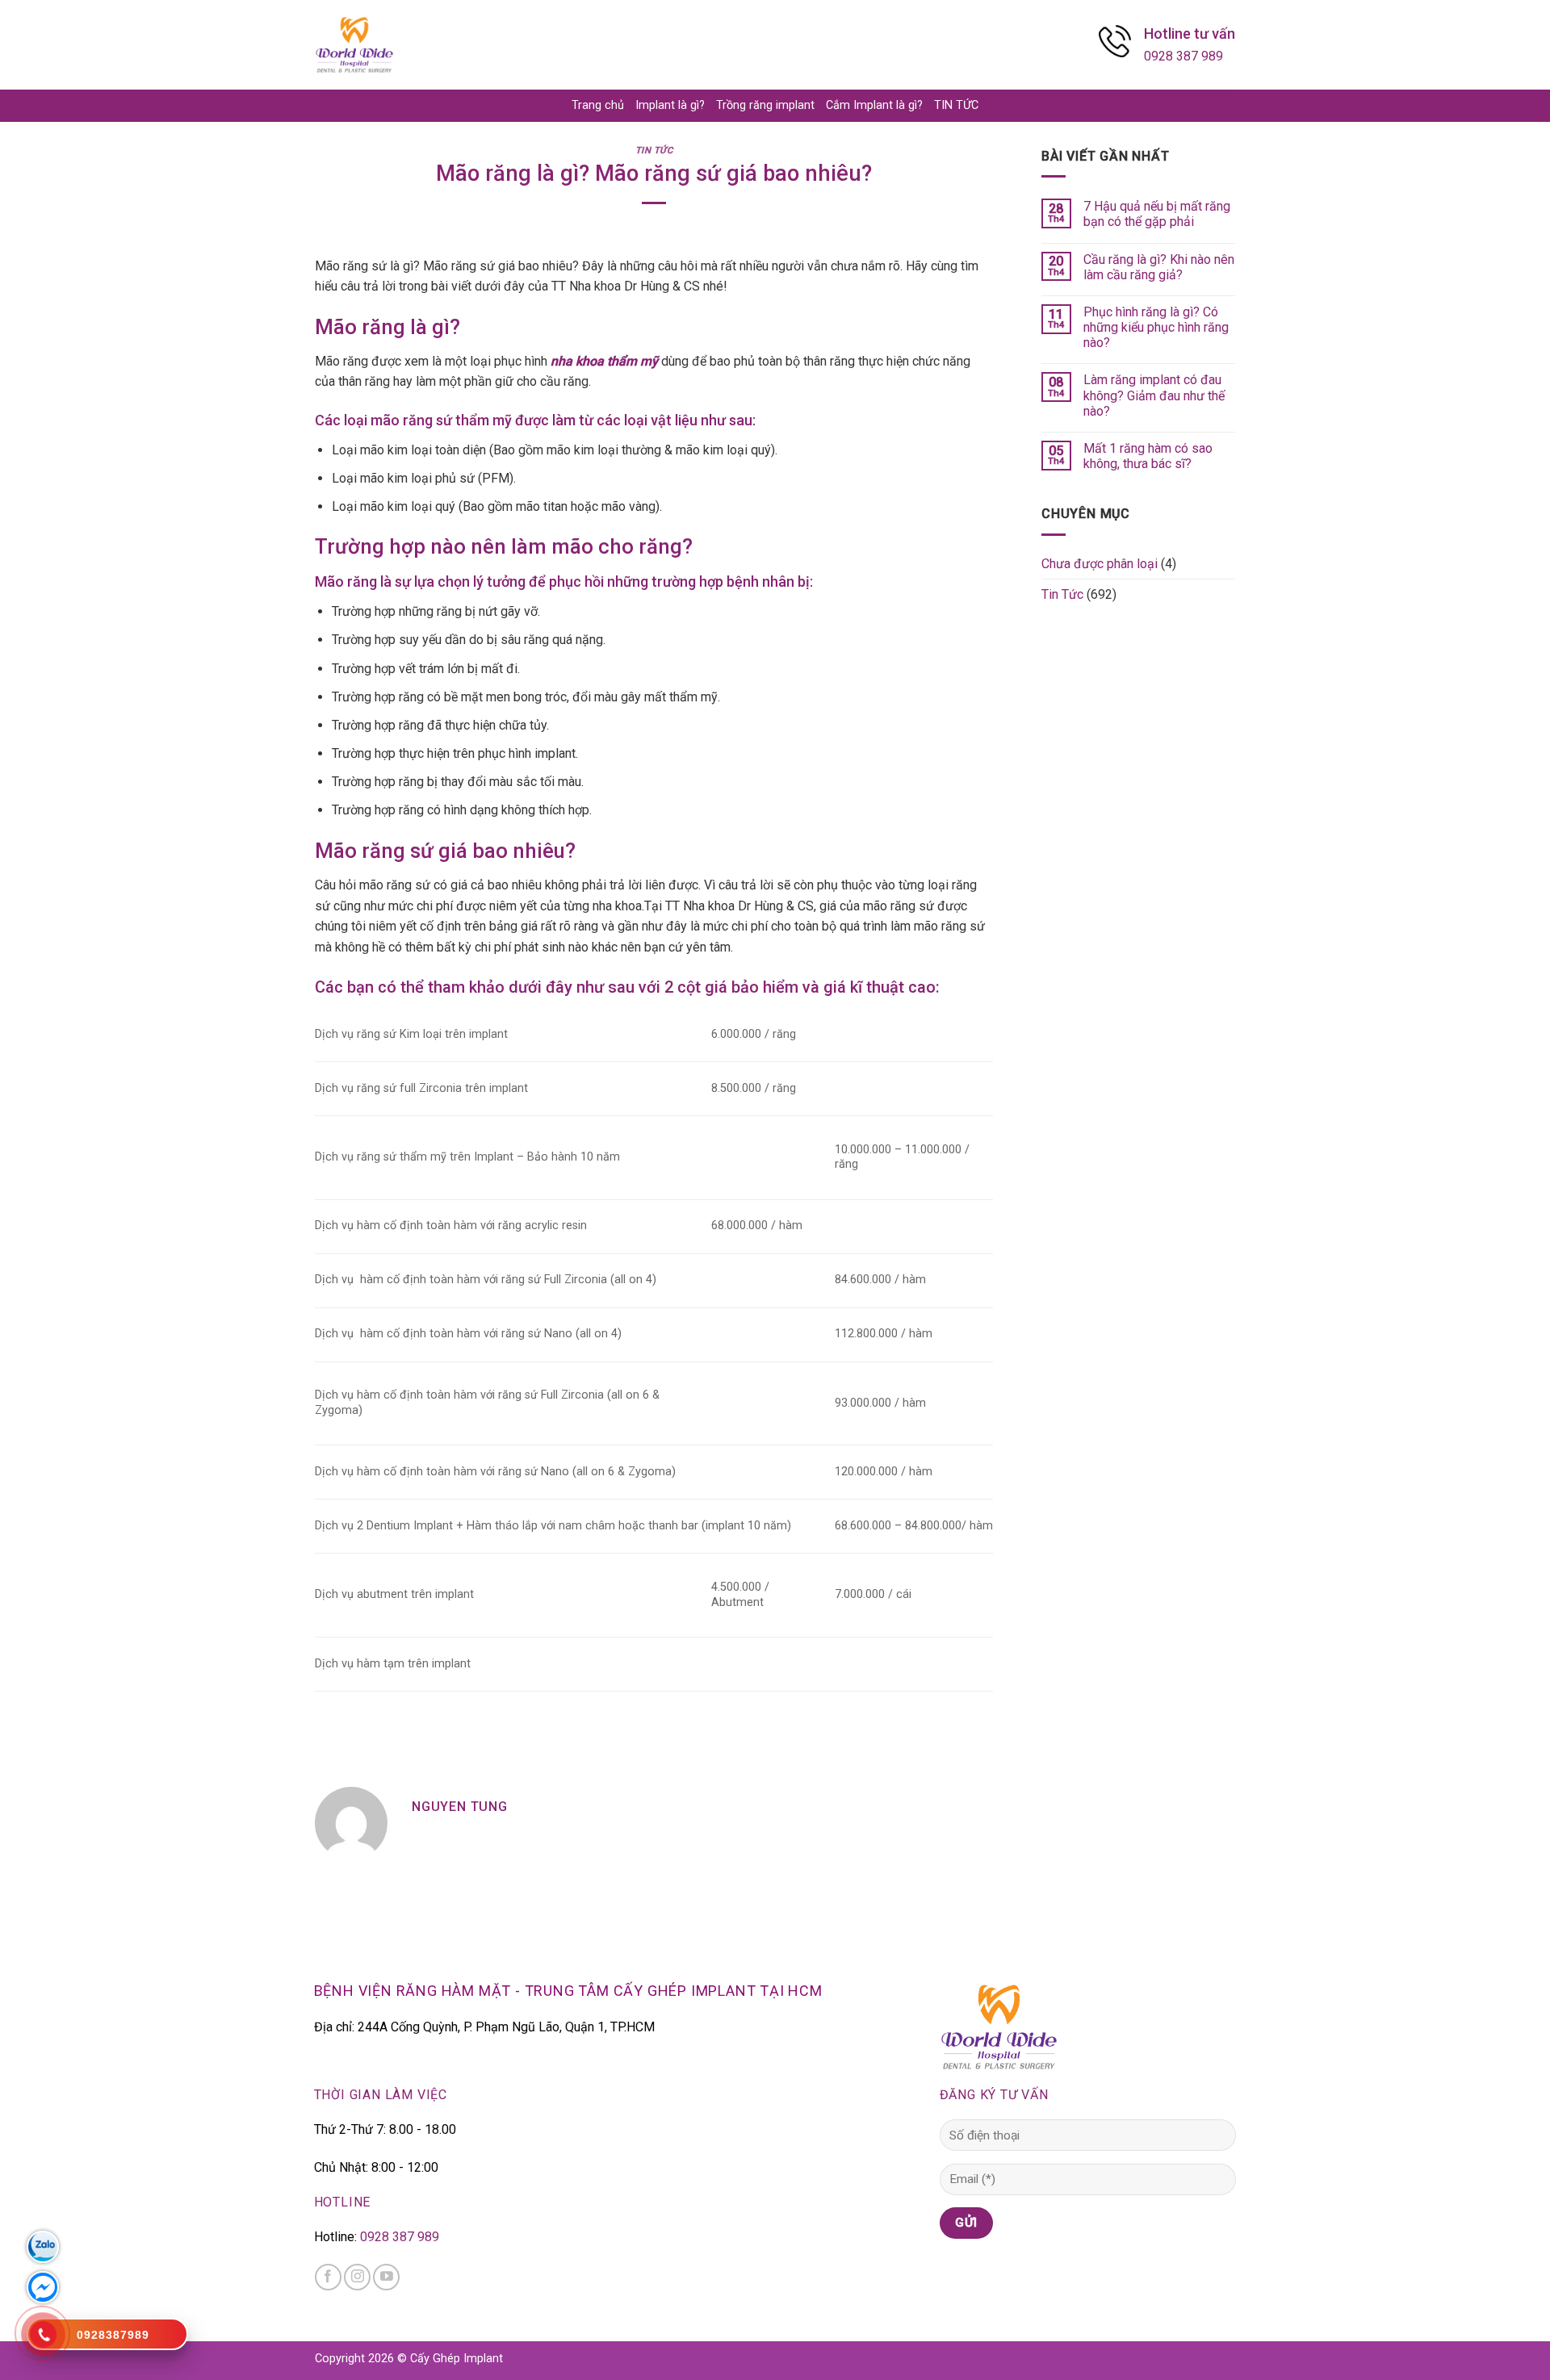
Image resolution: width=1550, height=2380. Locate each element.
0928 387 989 (1183, 56)
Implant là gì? (670, 105)
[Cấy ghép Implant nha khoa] (354, 45)
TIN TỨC (956, 105)
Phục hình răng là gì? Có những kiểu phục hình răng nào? (1156, 327)
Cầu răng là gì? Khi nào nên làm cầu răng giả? (1159, 267)
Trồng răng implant (765, 105)
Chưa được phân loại (1100, 564)
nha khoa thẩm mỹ (604, 361)
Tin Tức (654, 151)
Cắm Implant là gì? (874, 105)
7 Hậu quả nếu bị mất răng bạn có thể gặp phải (1157, 214)
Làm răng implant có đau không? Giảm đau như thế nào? (1154, 395)
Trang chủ (598, 105)
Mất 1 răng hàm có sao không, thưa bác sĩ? (1148, 456)
